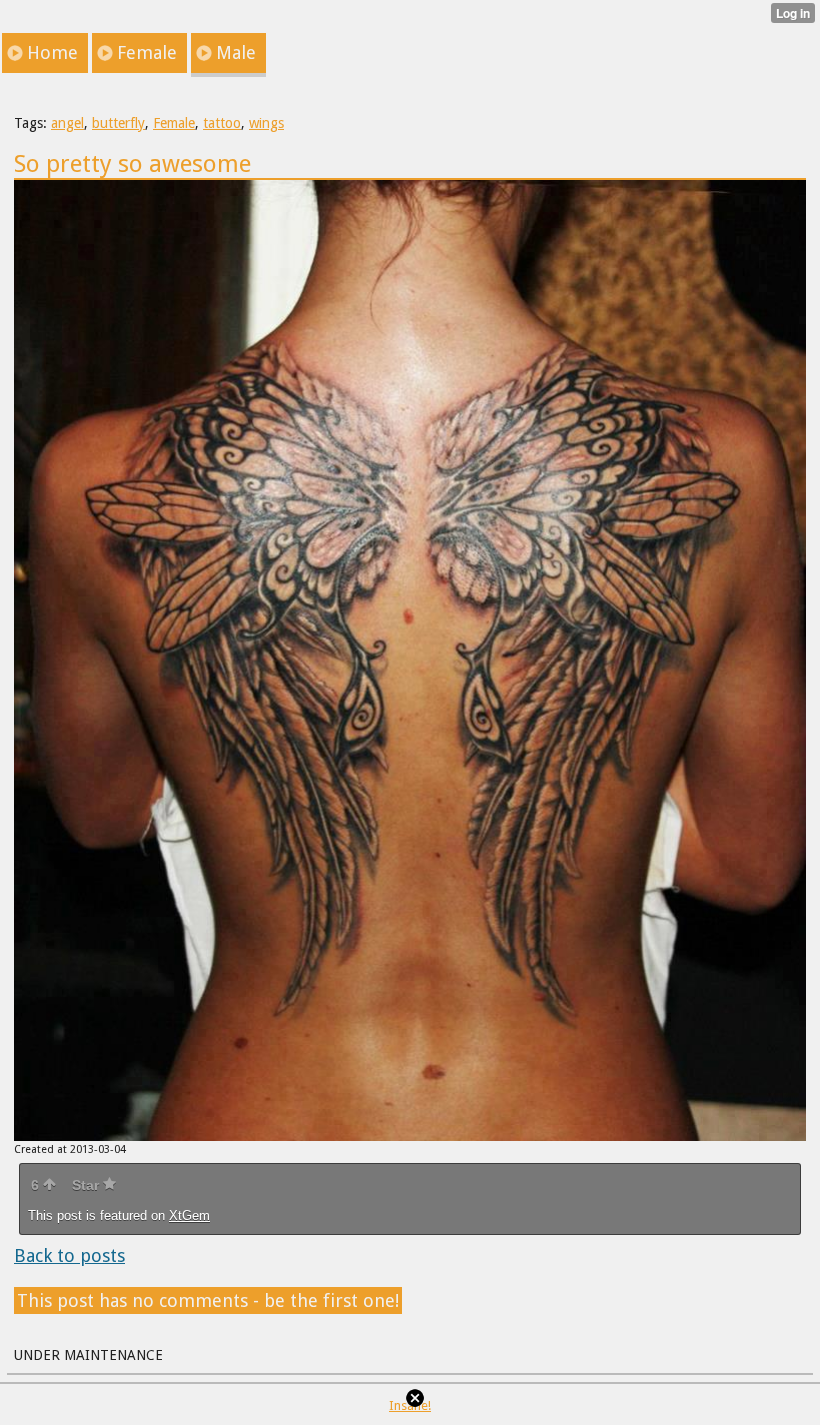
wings (266, 123)
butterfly (118, 123)
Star (87, 1185)
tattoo (222, 123)
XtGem (189, 1215)
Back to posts (69, 1255)
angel (67, 123)
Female (174, 123)
